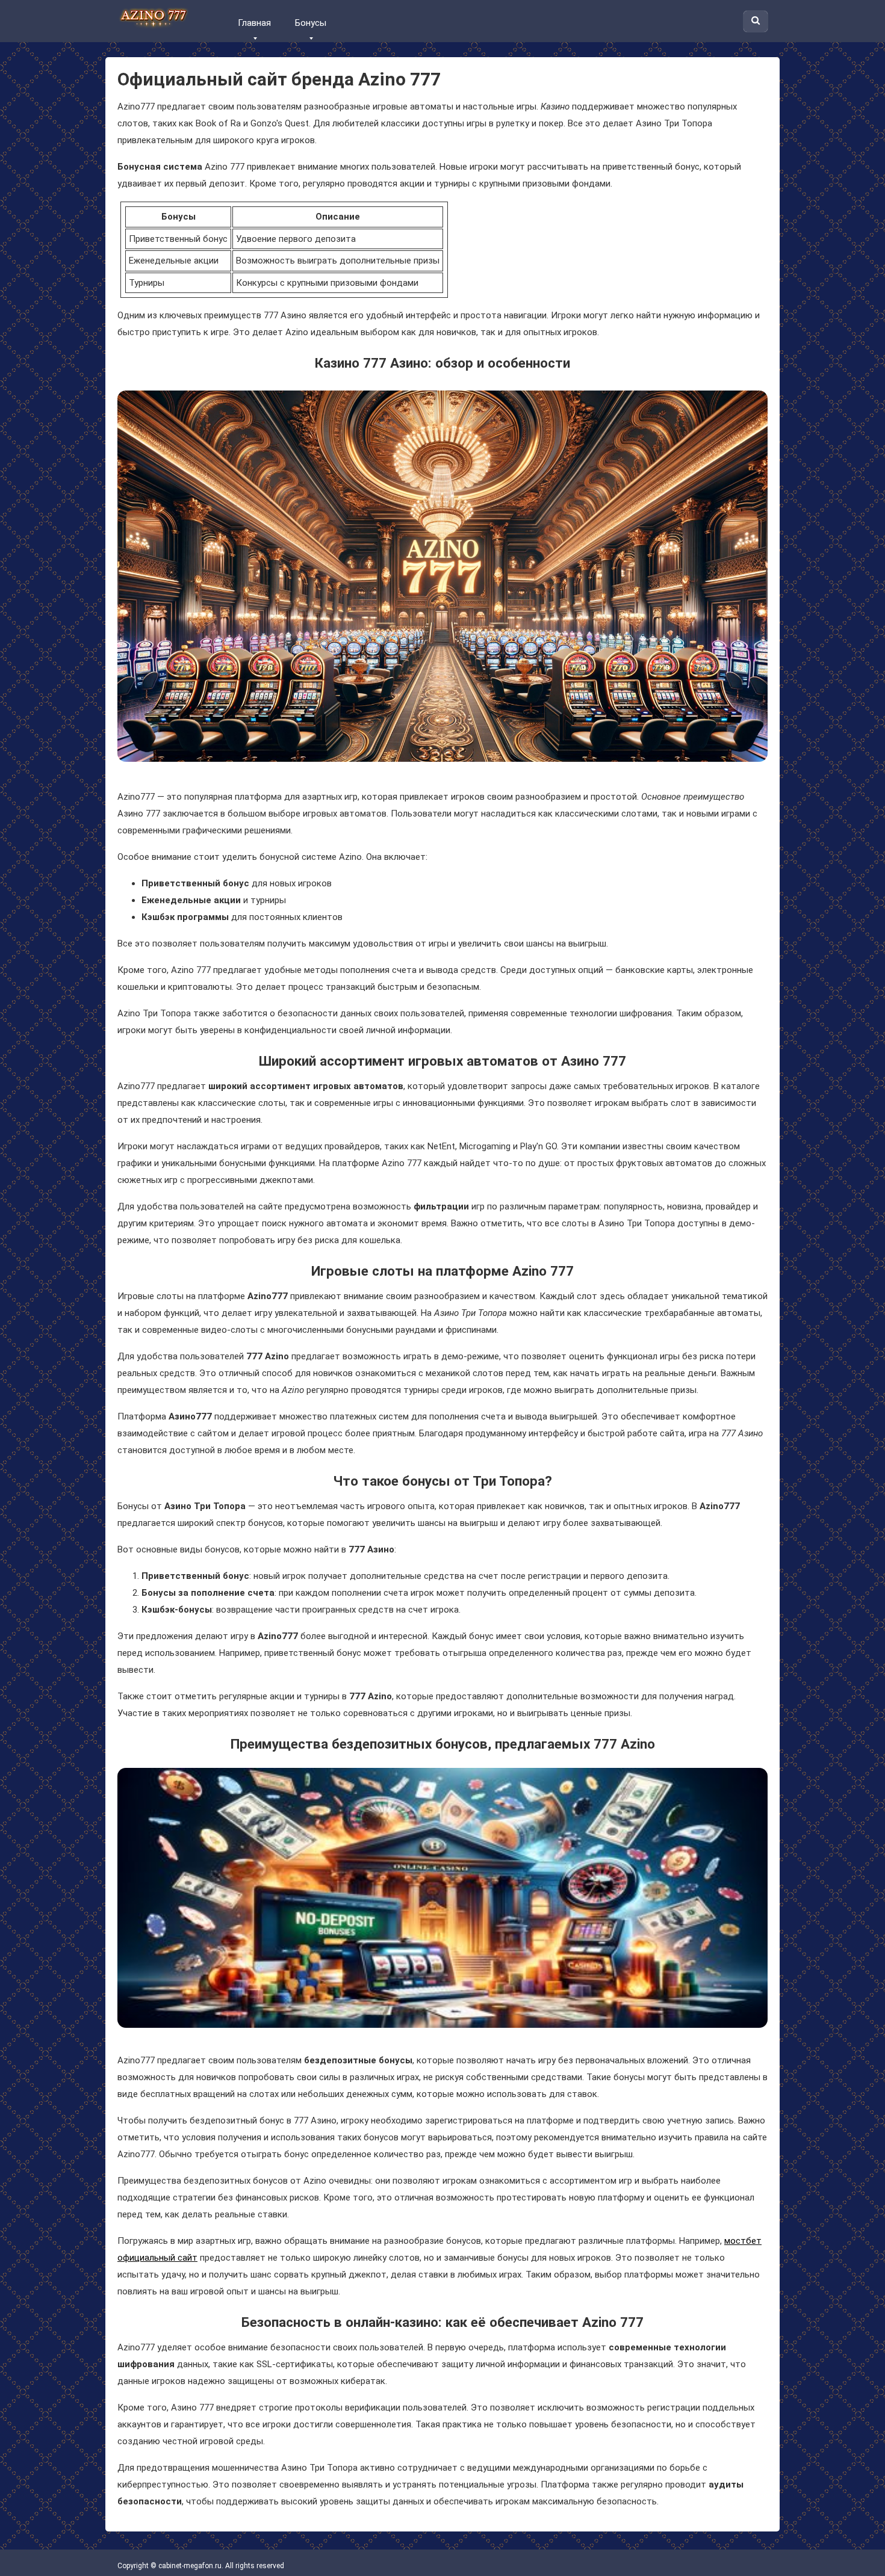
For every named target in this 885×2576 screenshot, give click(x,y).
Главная (254, 23)
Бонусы (311, 23)
